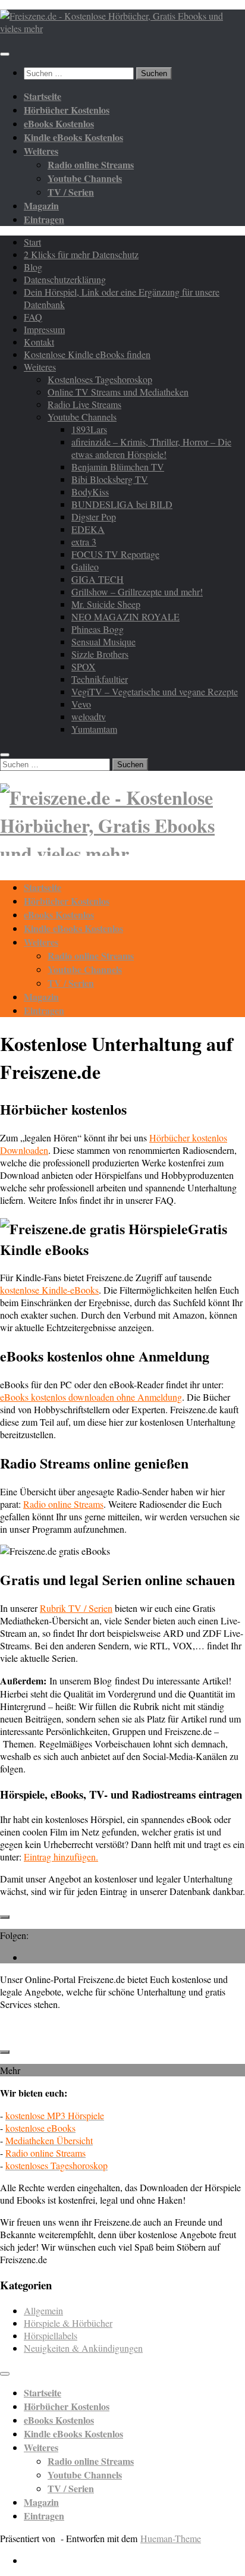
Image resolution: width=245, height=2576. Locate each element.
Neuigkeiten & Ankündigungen (83, 2348)
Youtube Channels (82, 417)
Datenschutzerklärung (65, 279)
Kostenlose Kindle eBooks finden (87, 354)
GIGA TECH (98, 579)
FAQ (33, 317)
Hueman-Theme (171, 2538)
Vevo (81, 704)
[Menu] (5, 54)
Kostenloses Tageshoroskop (100, 379)
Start (32, 242)
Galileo (85, 567)
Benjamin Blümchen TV (118, 467)
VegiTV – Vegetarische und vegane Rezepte (155, 691)
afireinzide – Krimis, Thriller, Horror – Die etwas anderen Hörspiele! (151, 448)
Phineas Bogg (98, 629)
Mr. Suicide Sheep (106, 604)
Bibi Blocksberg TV (110, 479)
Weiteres (40, 367)
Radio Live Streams (84, 404)
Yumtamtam (94, 729)
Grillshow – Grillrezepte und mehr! (137, 592)
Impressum (44, 329)
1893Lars (89, 429)
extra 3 (84, 542)
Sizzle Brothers (100, 654)
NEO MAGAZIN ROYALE (125, 616)
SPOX (84, 666)
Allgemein (43, 2310)
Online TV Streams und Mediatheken (118, 392)
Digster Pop (94, 517)
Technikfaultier (100, 679)
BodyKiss (90, 492)
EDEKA (88, 529)
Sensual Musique (103, 641)
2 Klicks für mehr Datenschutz (81, 254)
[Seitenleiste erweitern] (5, 1917)
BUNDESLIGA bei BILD (122, 504)
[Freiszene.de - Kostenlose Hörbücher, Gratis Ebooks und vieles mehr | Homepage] (122, 28)
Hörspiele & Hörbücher (68, 2323)
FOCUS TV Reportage (115, 554)
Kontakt (39, 342)
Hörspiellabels (51, 2335)
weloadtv (89, 716)
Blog (33, 267)
